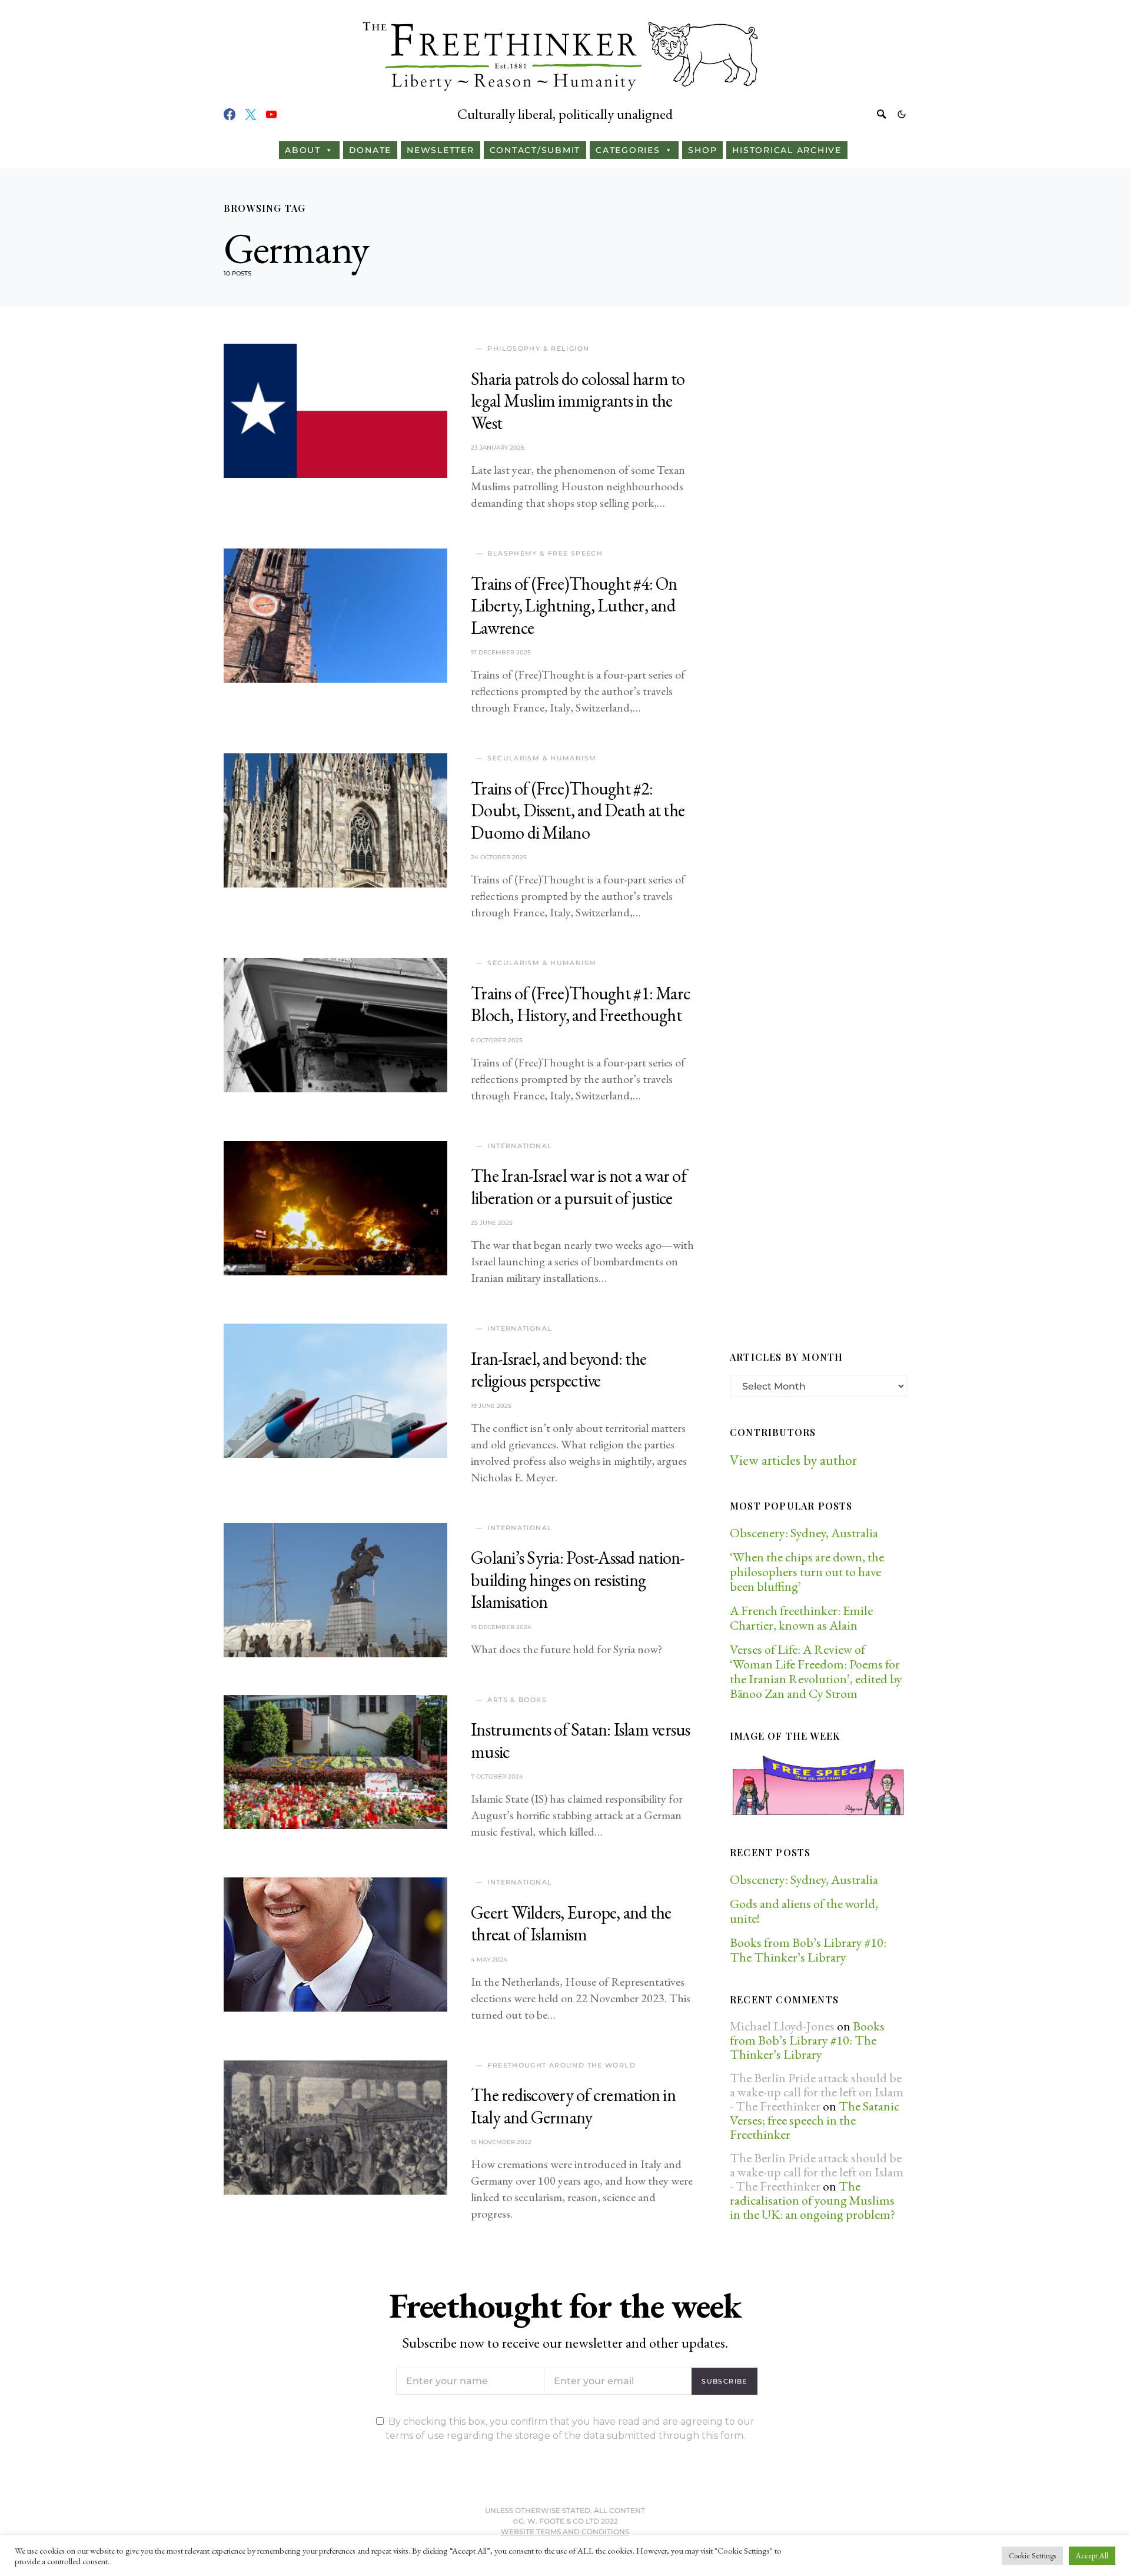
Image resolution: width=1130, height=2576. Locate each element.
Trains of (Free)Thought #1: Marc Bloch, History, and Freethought (581, 1004)
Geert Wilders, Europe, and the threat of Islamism (571, 1924)
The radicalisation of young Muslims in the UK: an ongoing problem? (812, 2200)
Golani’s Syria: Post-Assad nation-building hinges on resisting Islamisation (578, 1580)
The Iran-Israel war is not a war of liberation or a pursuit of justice (579, 1187)
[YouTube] (271, 114)
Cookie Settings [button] (1032, 2556)
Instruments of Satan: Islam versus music (581, 1741)
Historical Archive (787, 150)
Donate (370, 150)
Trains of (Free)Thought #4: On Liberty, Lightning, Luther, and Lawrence (574, 606)
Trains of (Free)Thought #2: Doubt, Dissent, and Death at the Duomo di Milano (578, 810)
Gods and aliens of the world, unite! (804, 1911)
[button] (902, 114)
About (303, 150)
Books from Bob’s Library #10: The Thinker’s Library (808, 1950)
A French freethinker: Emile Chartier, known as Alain (801, 1618)
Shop (702, 150)
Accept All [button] (1092, 2556)
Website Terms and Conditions (565, 2532)
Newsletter (441, 150)
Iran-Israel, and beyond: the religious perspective (559, 1370)
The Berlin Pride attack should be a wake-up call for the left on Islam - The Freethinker (817, 2092)
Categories (628, 150)
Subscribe (724, 2381)
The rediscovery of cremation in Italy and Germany (573, 2106)
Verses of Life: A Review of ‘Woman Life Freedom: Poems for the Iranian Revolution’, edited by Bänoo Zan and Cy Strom (816, 1671)
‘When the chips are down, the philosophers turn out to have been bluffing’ (807, 1572)
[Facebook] (230, 114)
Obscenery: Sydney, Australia (804, 1533)
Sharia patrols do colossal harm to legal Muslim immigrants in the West (578, 401)
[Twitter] (251, 114)
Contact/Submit (535, 150)
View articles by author (793, 1460)
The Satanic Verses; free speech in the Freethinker (815, 2120)
